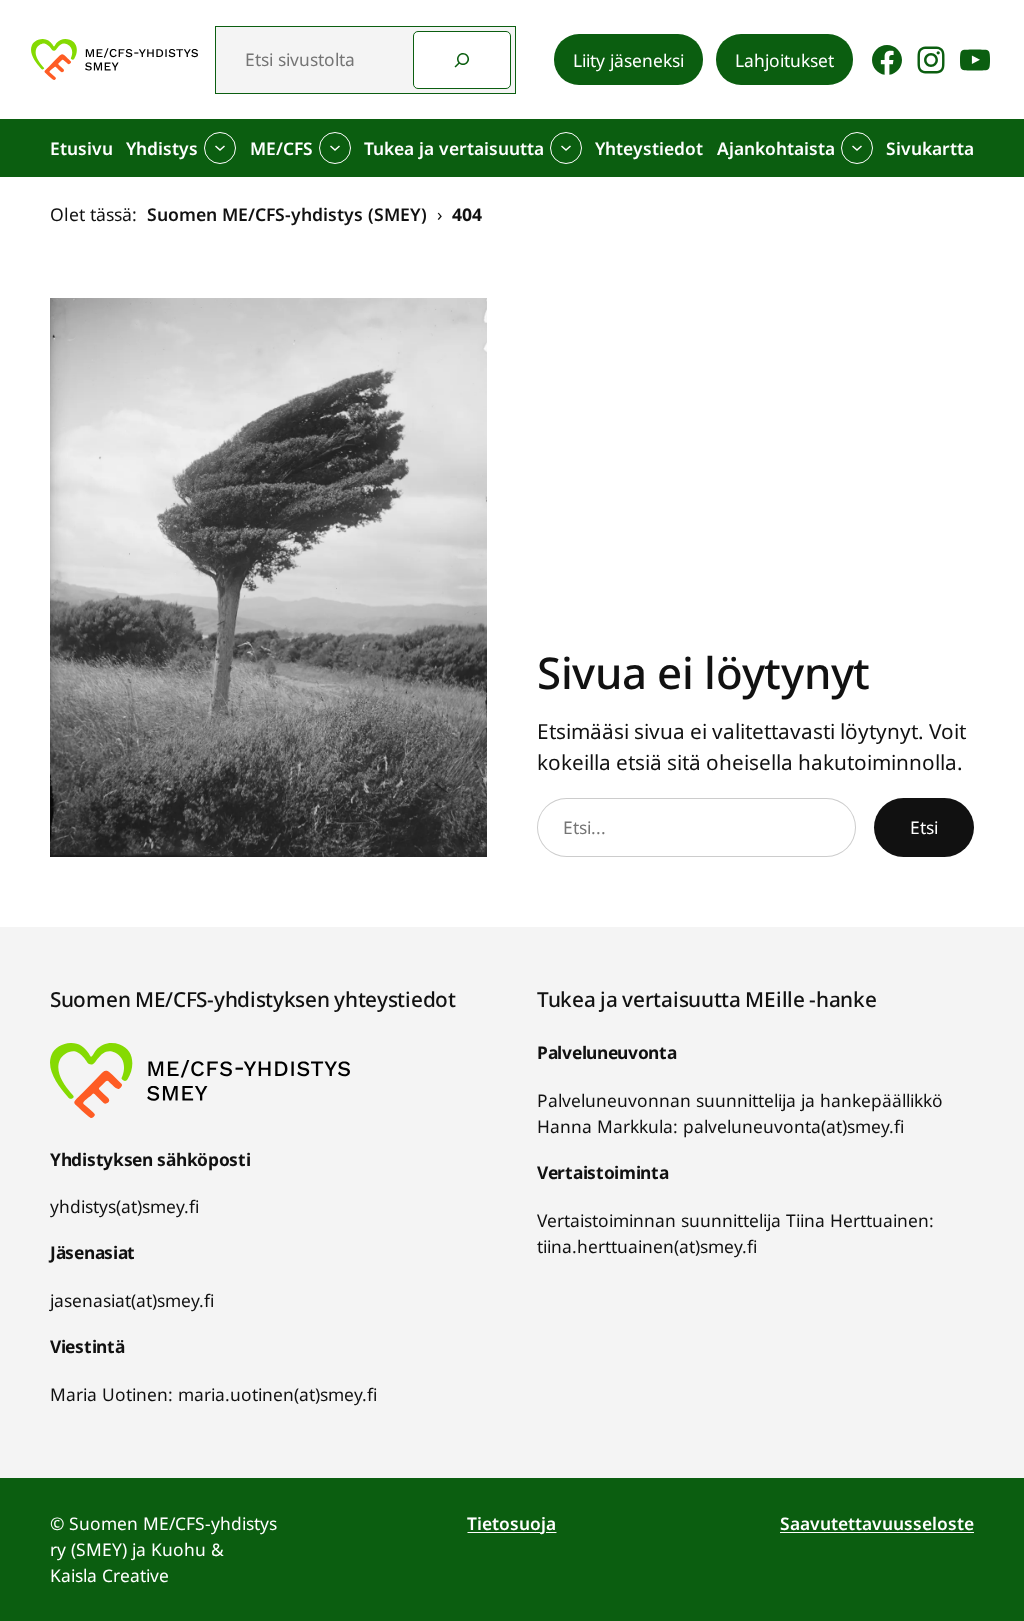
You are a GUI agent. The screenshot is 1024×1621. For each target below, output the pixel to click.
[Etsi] (462, 60)
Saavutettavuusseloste (877, 1523)
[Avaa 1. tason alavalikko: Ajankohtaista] (857, 148)
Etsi (924, 827)
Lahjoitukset (784, 60)
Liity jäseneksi (628, 60)
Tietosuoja (511, 1523)
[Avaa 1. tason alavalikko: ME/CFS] (335, 148)
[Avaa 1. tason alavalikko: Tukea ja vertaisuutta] (566, 148)
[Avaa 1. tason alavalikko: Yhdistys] (220, 148)
